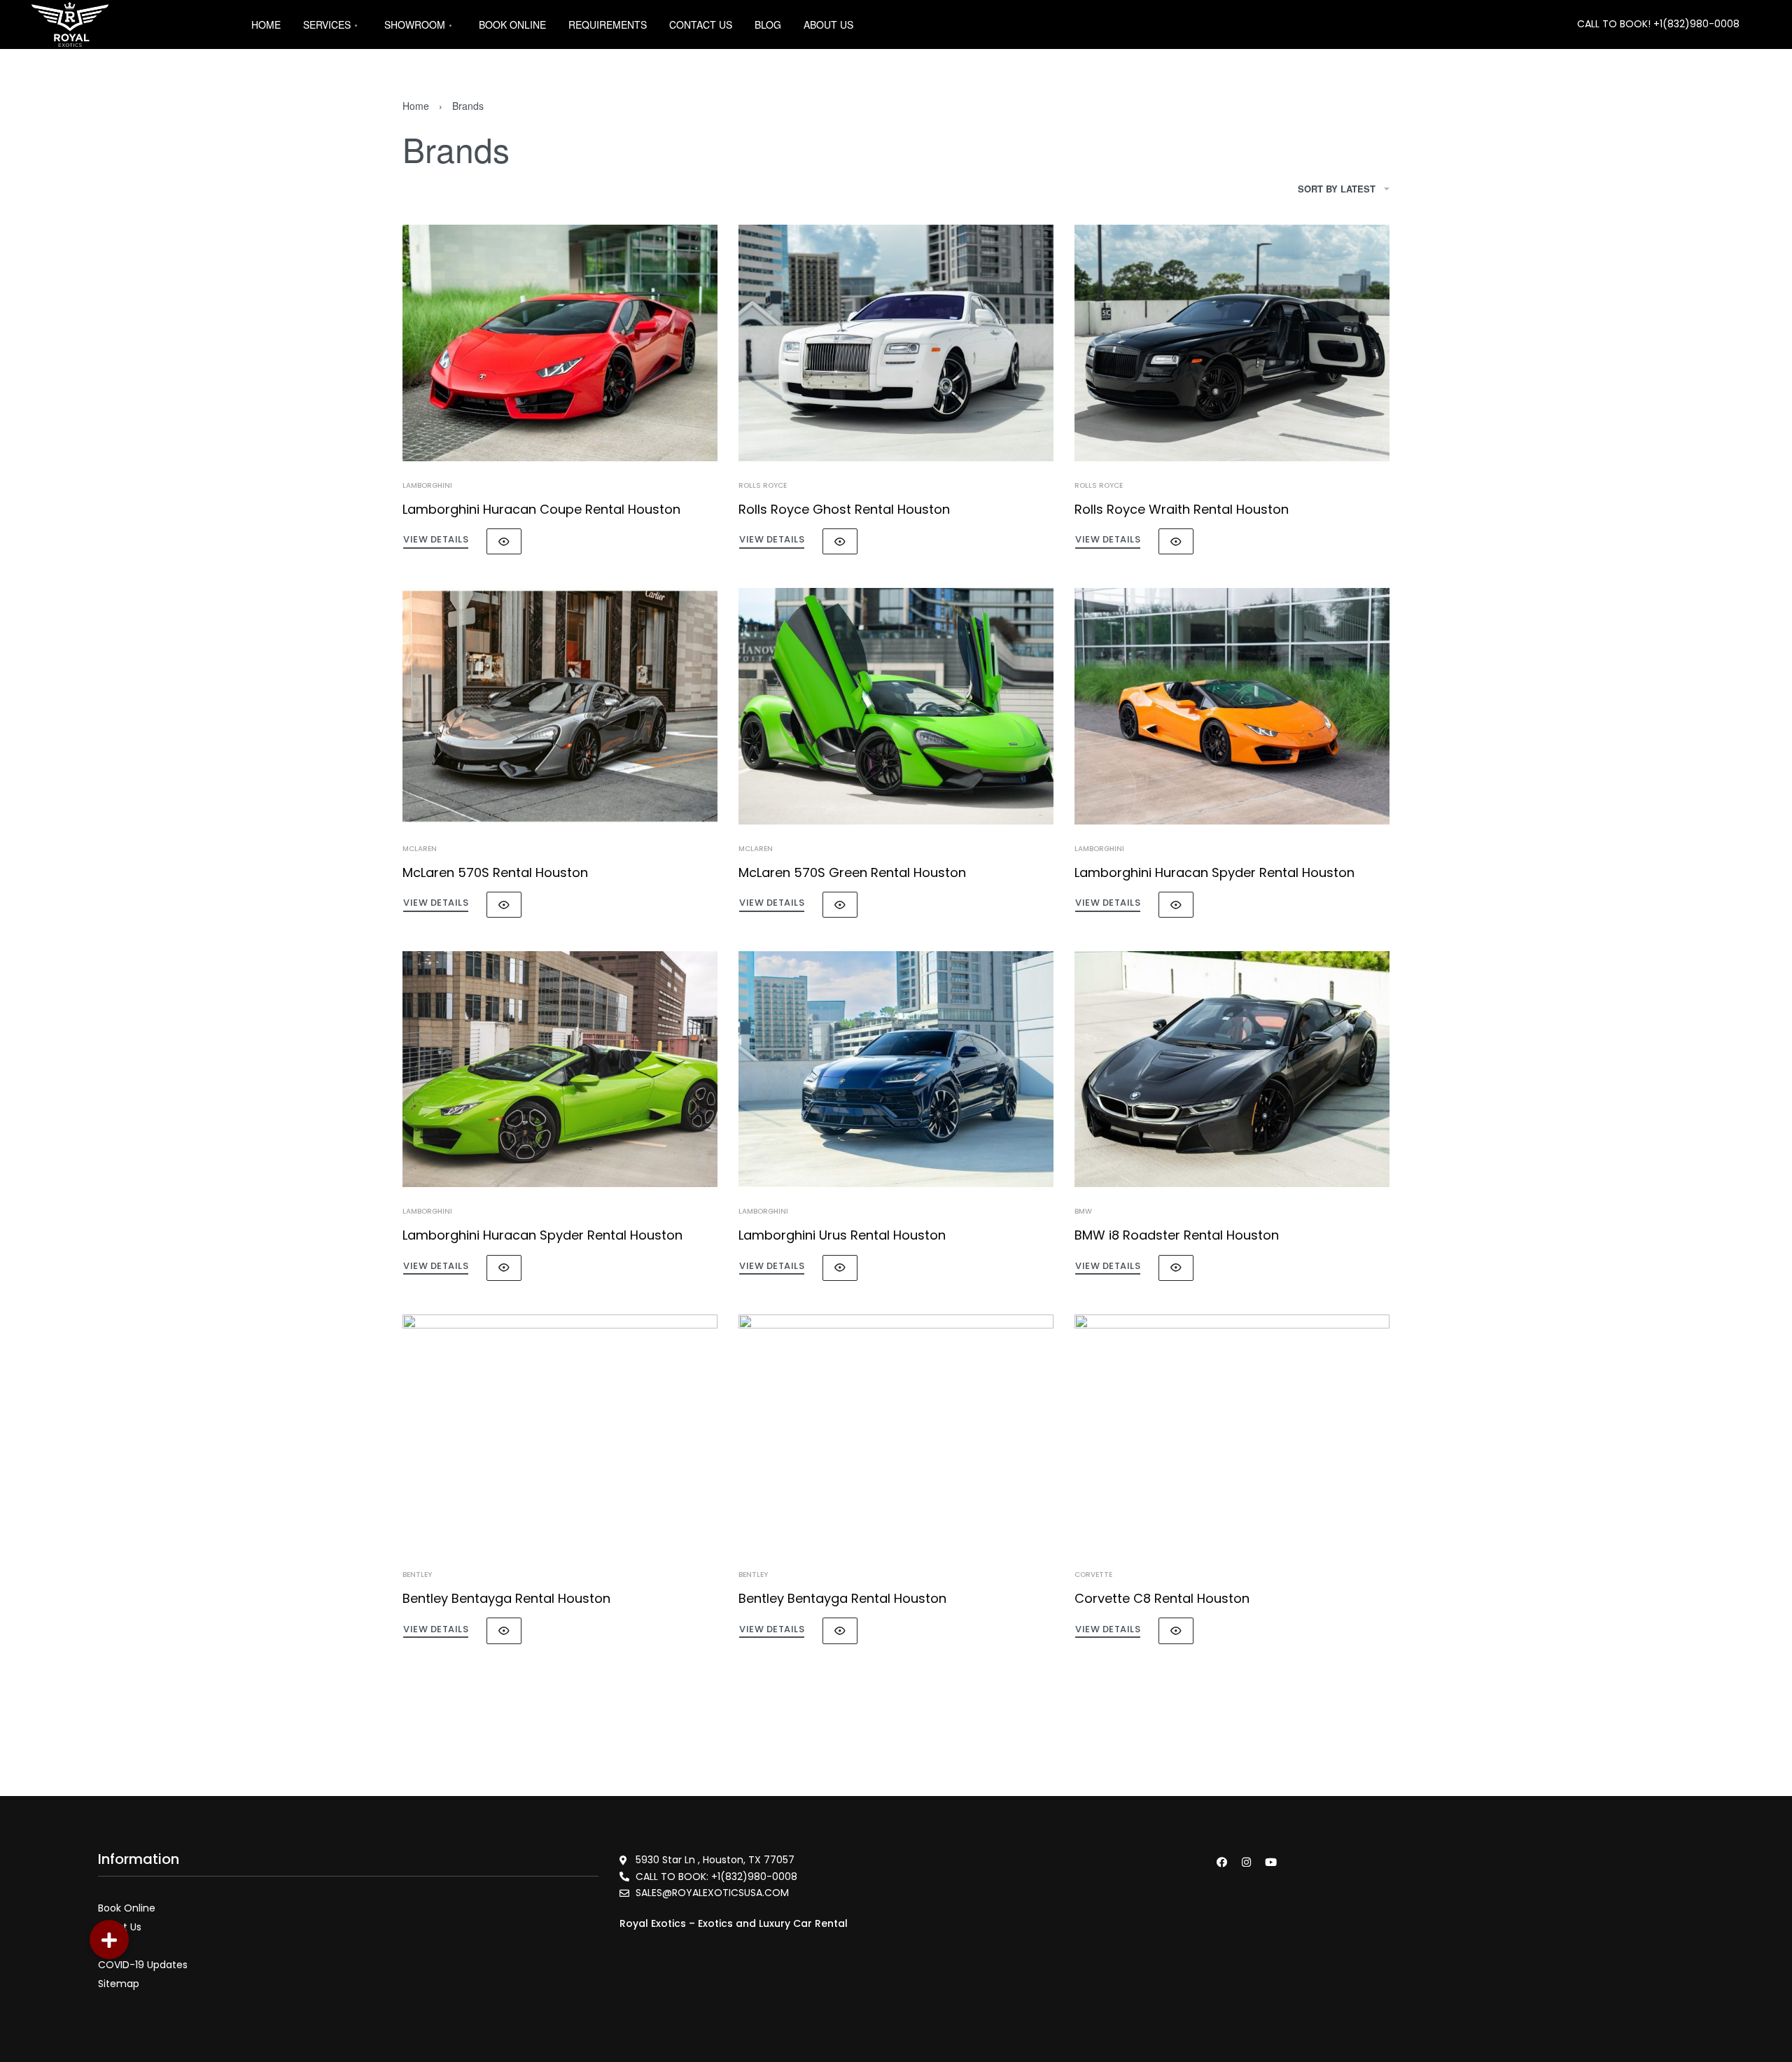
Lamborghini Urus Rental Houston (842, 1235)
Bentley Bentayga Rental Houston (506, 1598)
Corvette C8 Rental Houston (1162, 1598)
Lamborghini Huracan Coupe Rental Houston (541, 509)
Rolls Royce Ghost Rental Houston (844, 509)
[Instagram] (1246, 1863)
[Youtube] (1270, 1863)
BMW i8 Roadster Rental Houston (1177, 1235)
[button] (109, 1940)
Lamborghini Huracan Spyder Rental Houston (1214, 872)
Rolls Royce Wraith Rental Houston (1182, 509)
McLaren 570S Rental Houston (495, 872)
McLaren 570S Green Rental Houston (852, 872)
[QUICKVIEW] (504, 541)
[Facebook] (1221, 1863)
